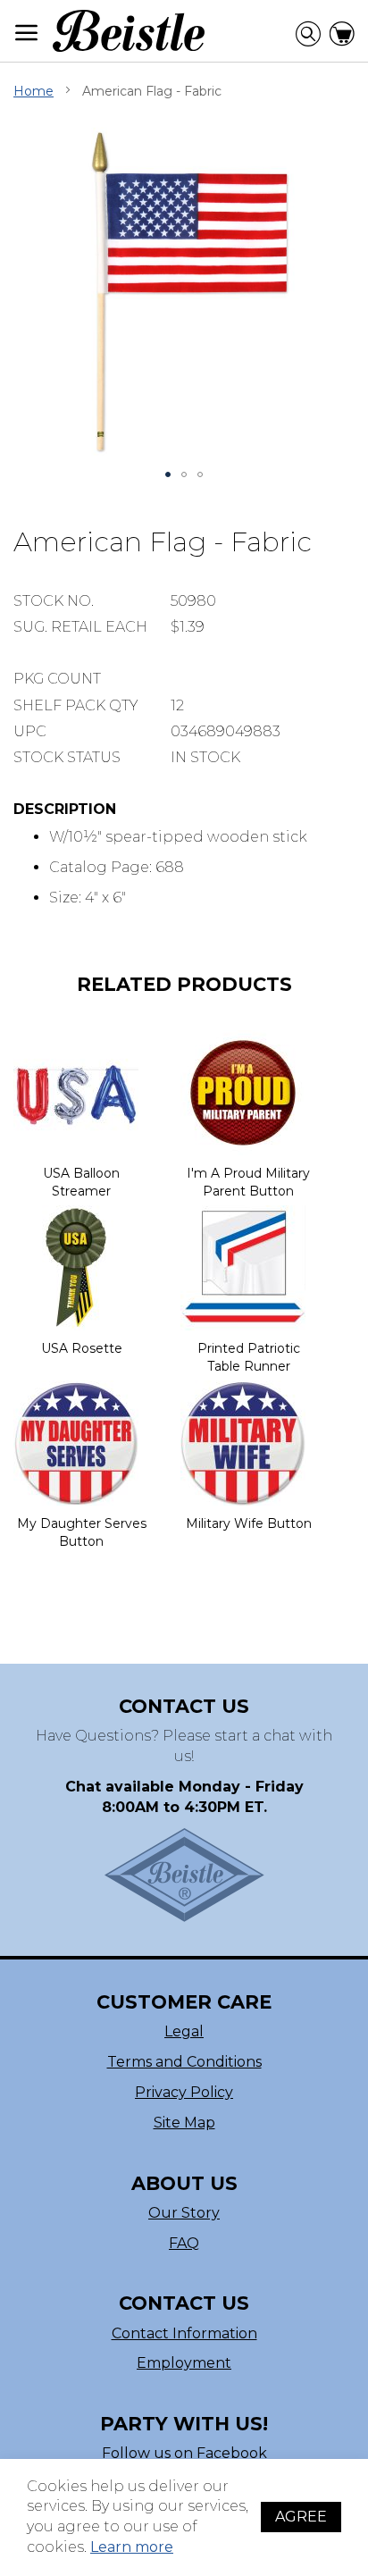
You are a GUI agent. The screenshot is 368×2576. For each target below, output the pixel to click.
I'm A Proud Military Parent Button (248, 1182)
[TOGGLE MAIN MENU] (27, 33)
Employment (184, 2363)
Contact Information (184, 2333)
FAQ (184, 2243)
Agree (301, 2517)
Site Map (184, 2123)
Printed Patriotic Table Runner (249, 1357)
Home (33, 91)
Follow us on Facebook (184, 2453)
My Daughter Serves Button (82, 1532)
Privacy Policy (184, 2092)
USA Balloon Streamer (81, 1182)
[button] (168, 474)
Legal (184, 2031)
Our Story (184, 2213)
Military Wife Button (249, 1523)
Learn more (132, 2547)
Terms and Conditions (184, 2062)
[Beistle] (129, 31)
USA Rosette (82, 1348)
